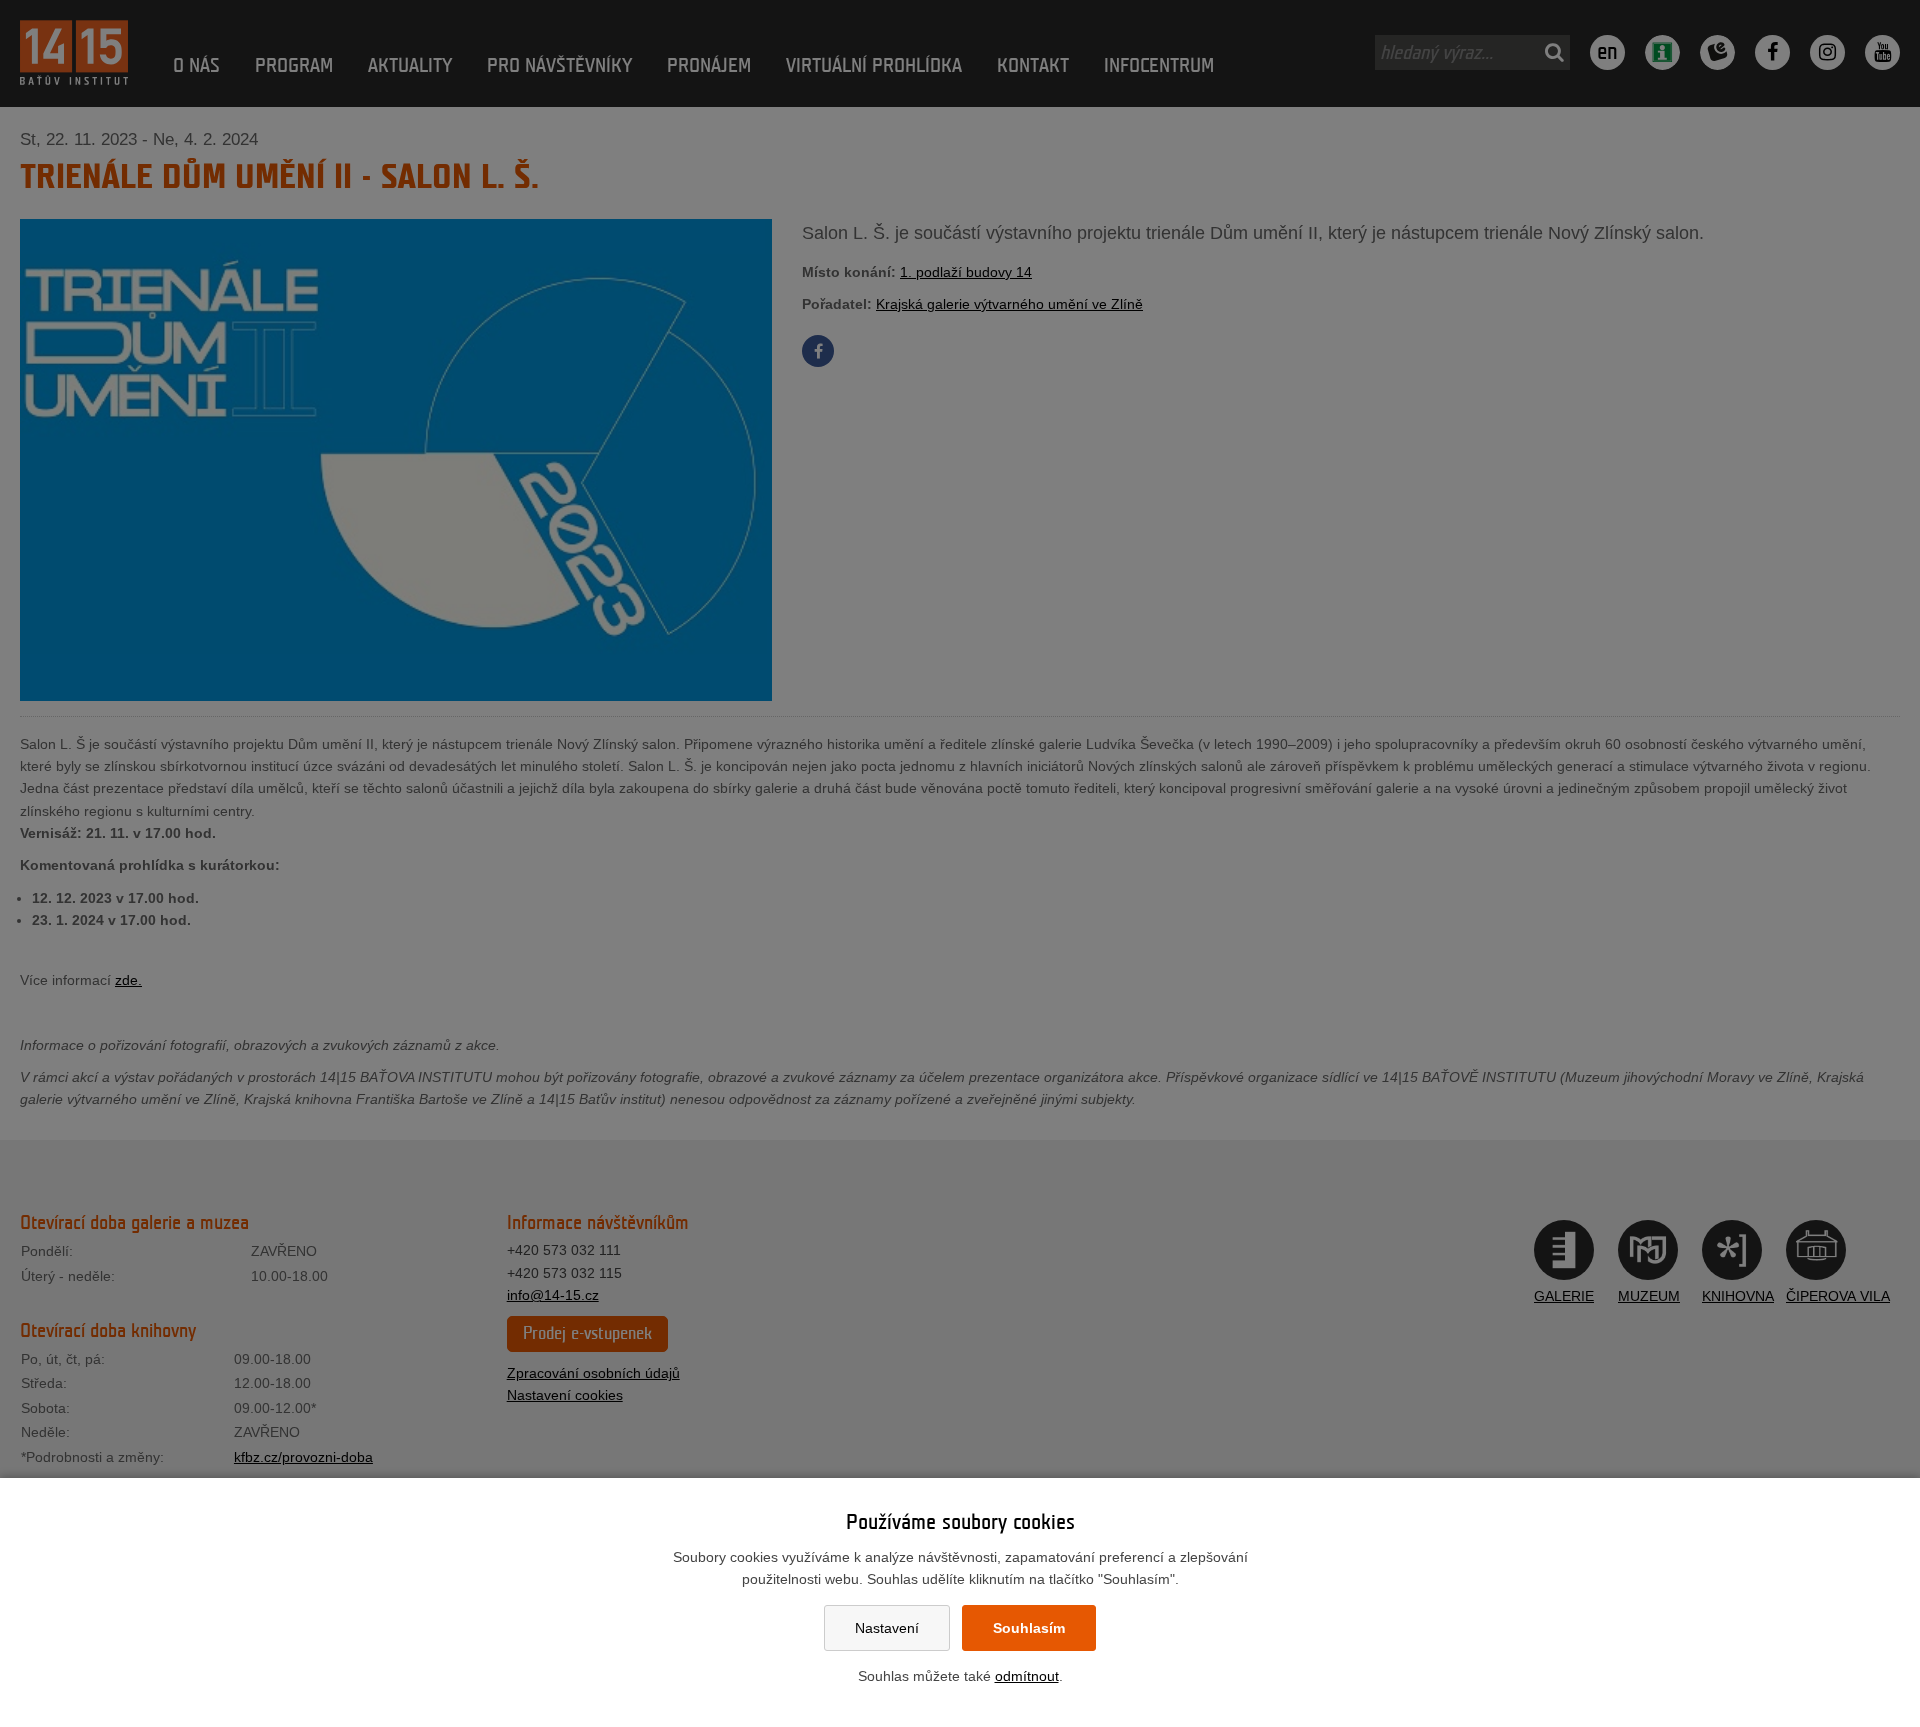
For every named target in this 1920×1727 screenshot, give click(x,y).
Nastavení (887, 1628)
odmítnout (1027, 1676)
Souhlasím (1029, 1628)
